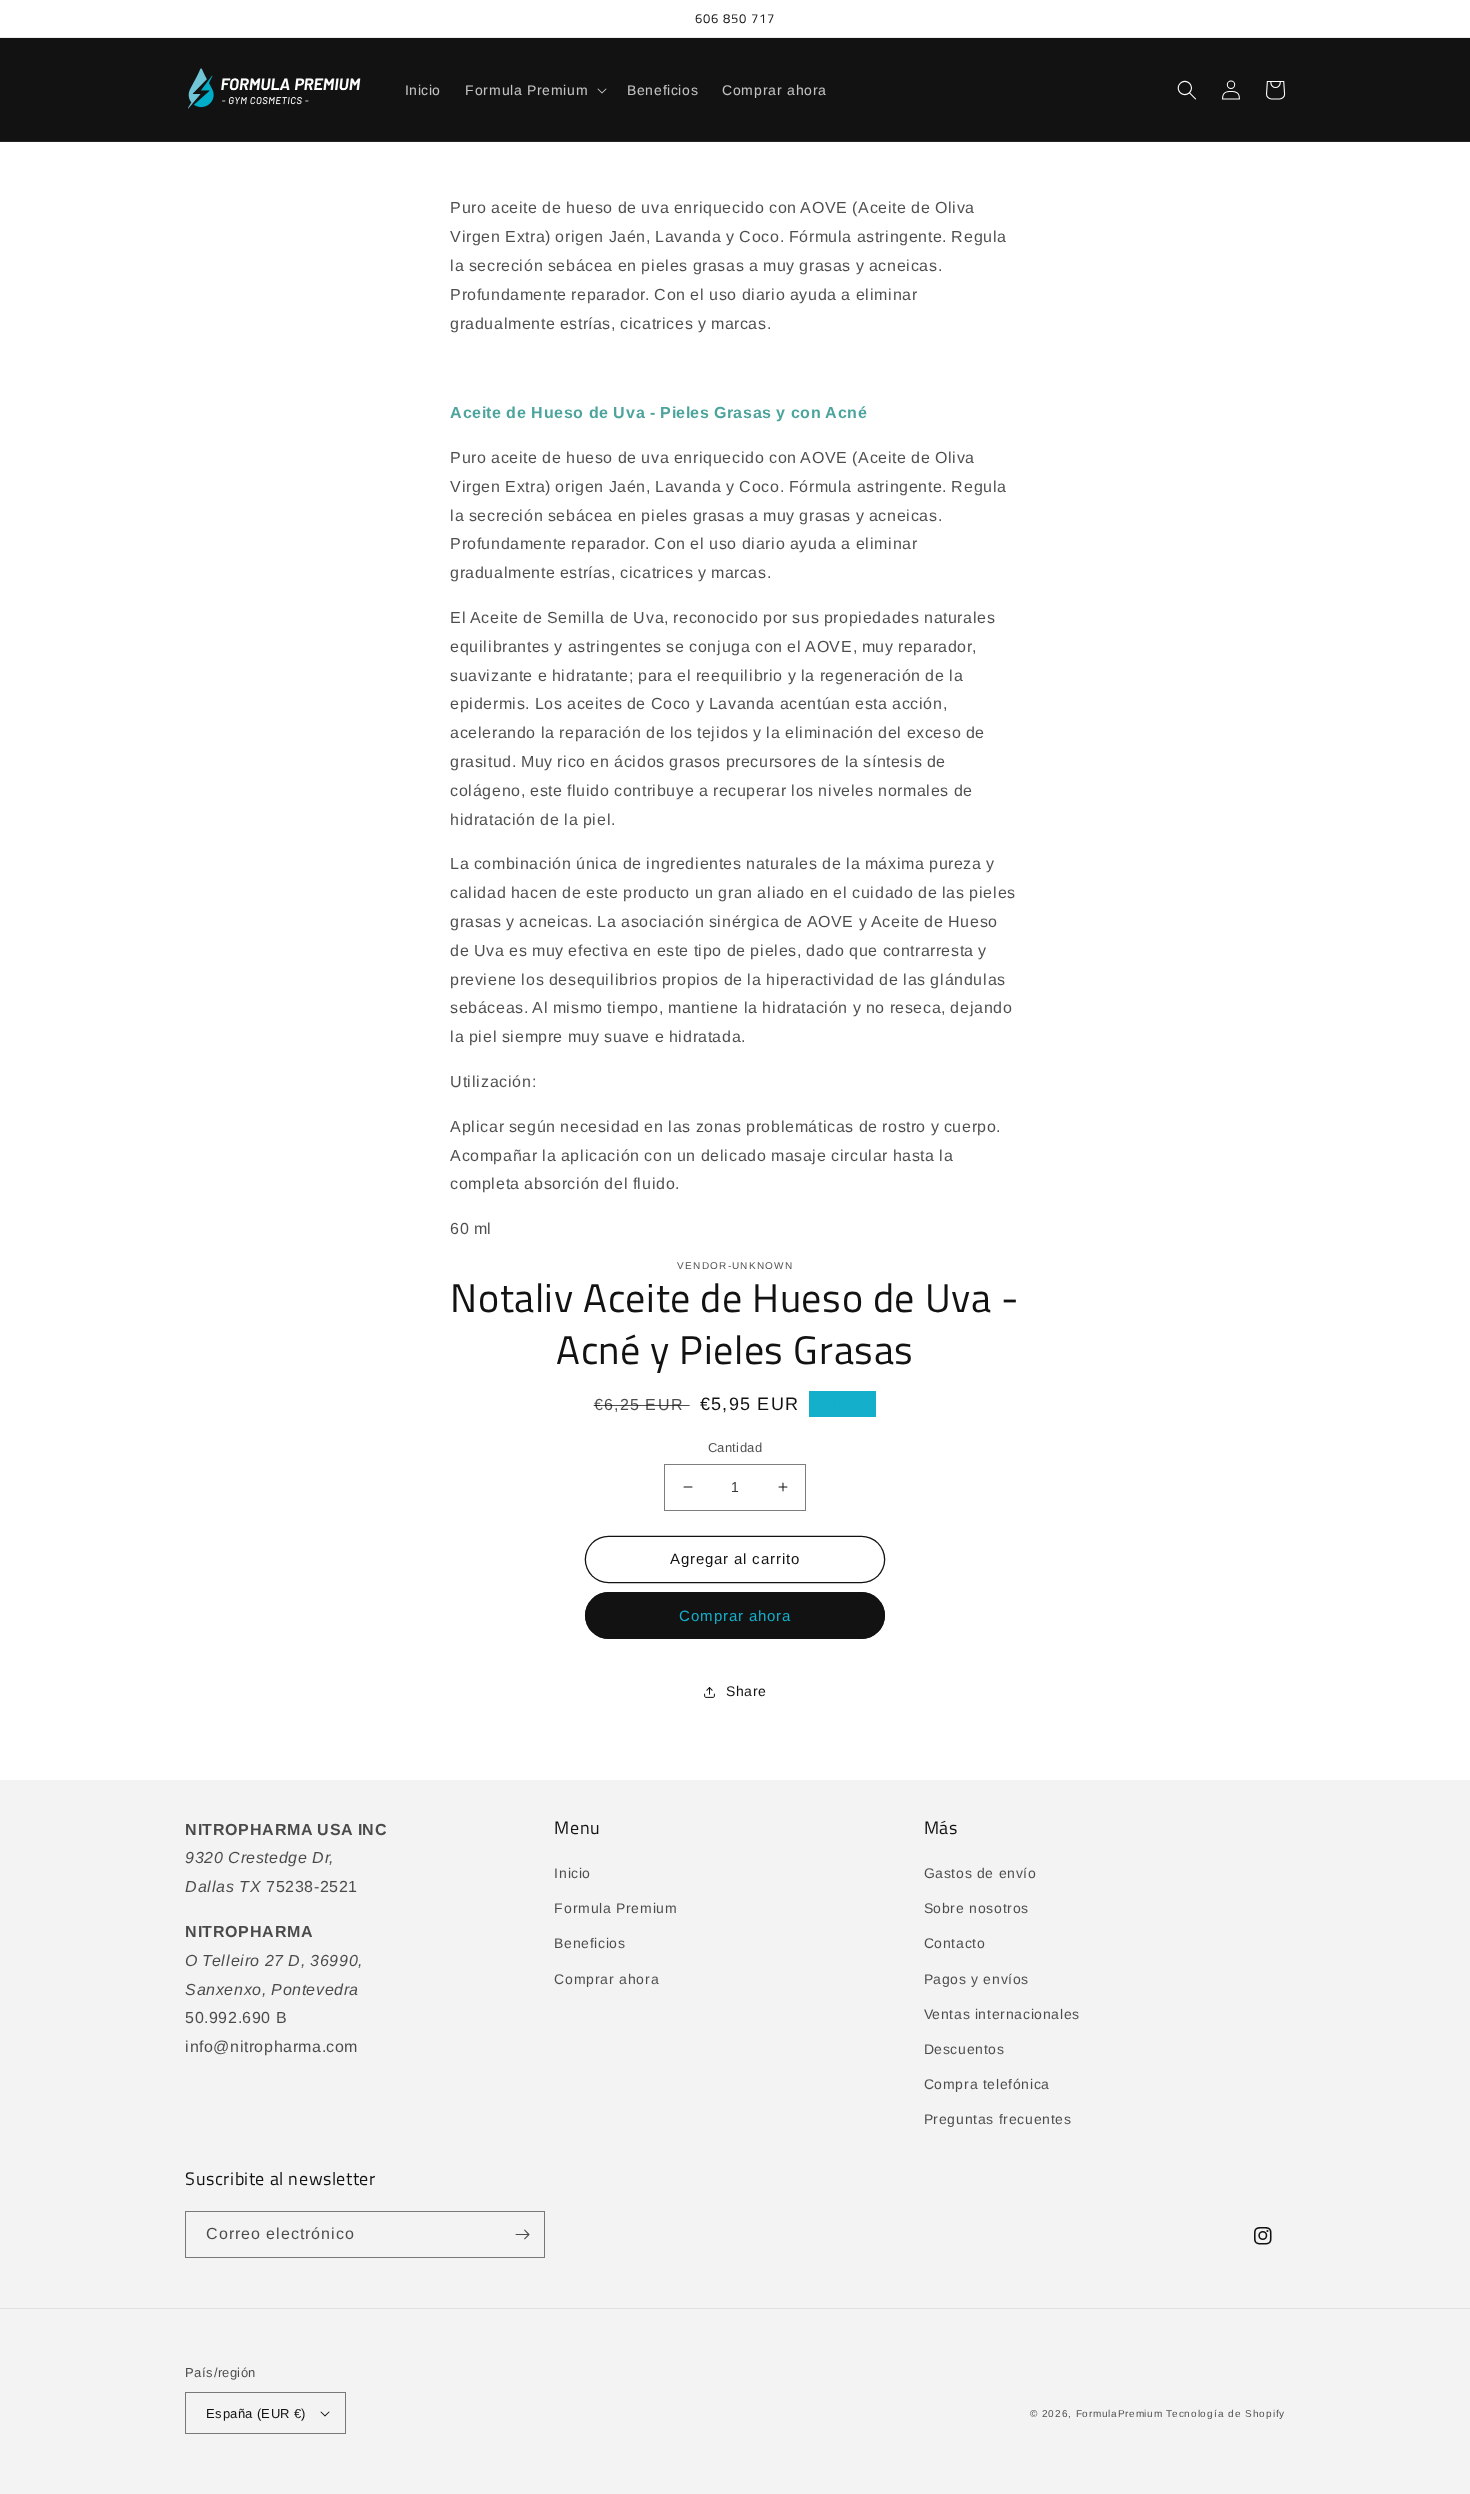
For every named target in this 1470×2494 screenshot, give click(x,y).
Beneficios (589, 1943)
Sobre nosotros (976, 1908)
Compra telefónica (987, 2084)
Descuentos (964, 2049)
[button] (534, 90)
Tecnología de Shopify (1225, 2413)
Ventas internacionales (1002, 2014)
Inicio (572, 1873)
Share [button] (746, 1691)
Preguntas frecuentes (998, 2119)
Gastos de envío (980, 1873)
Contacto (955, 1943)
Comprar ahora (735, 1615)
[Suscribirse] (522, 2234)
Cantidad (735, 1447)
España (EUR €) (256, 2413)
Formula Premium (615, 1908)
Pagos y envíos (976, 1979)
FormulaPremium (1119, 2413)
